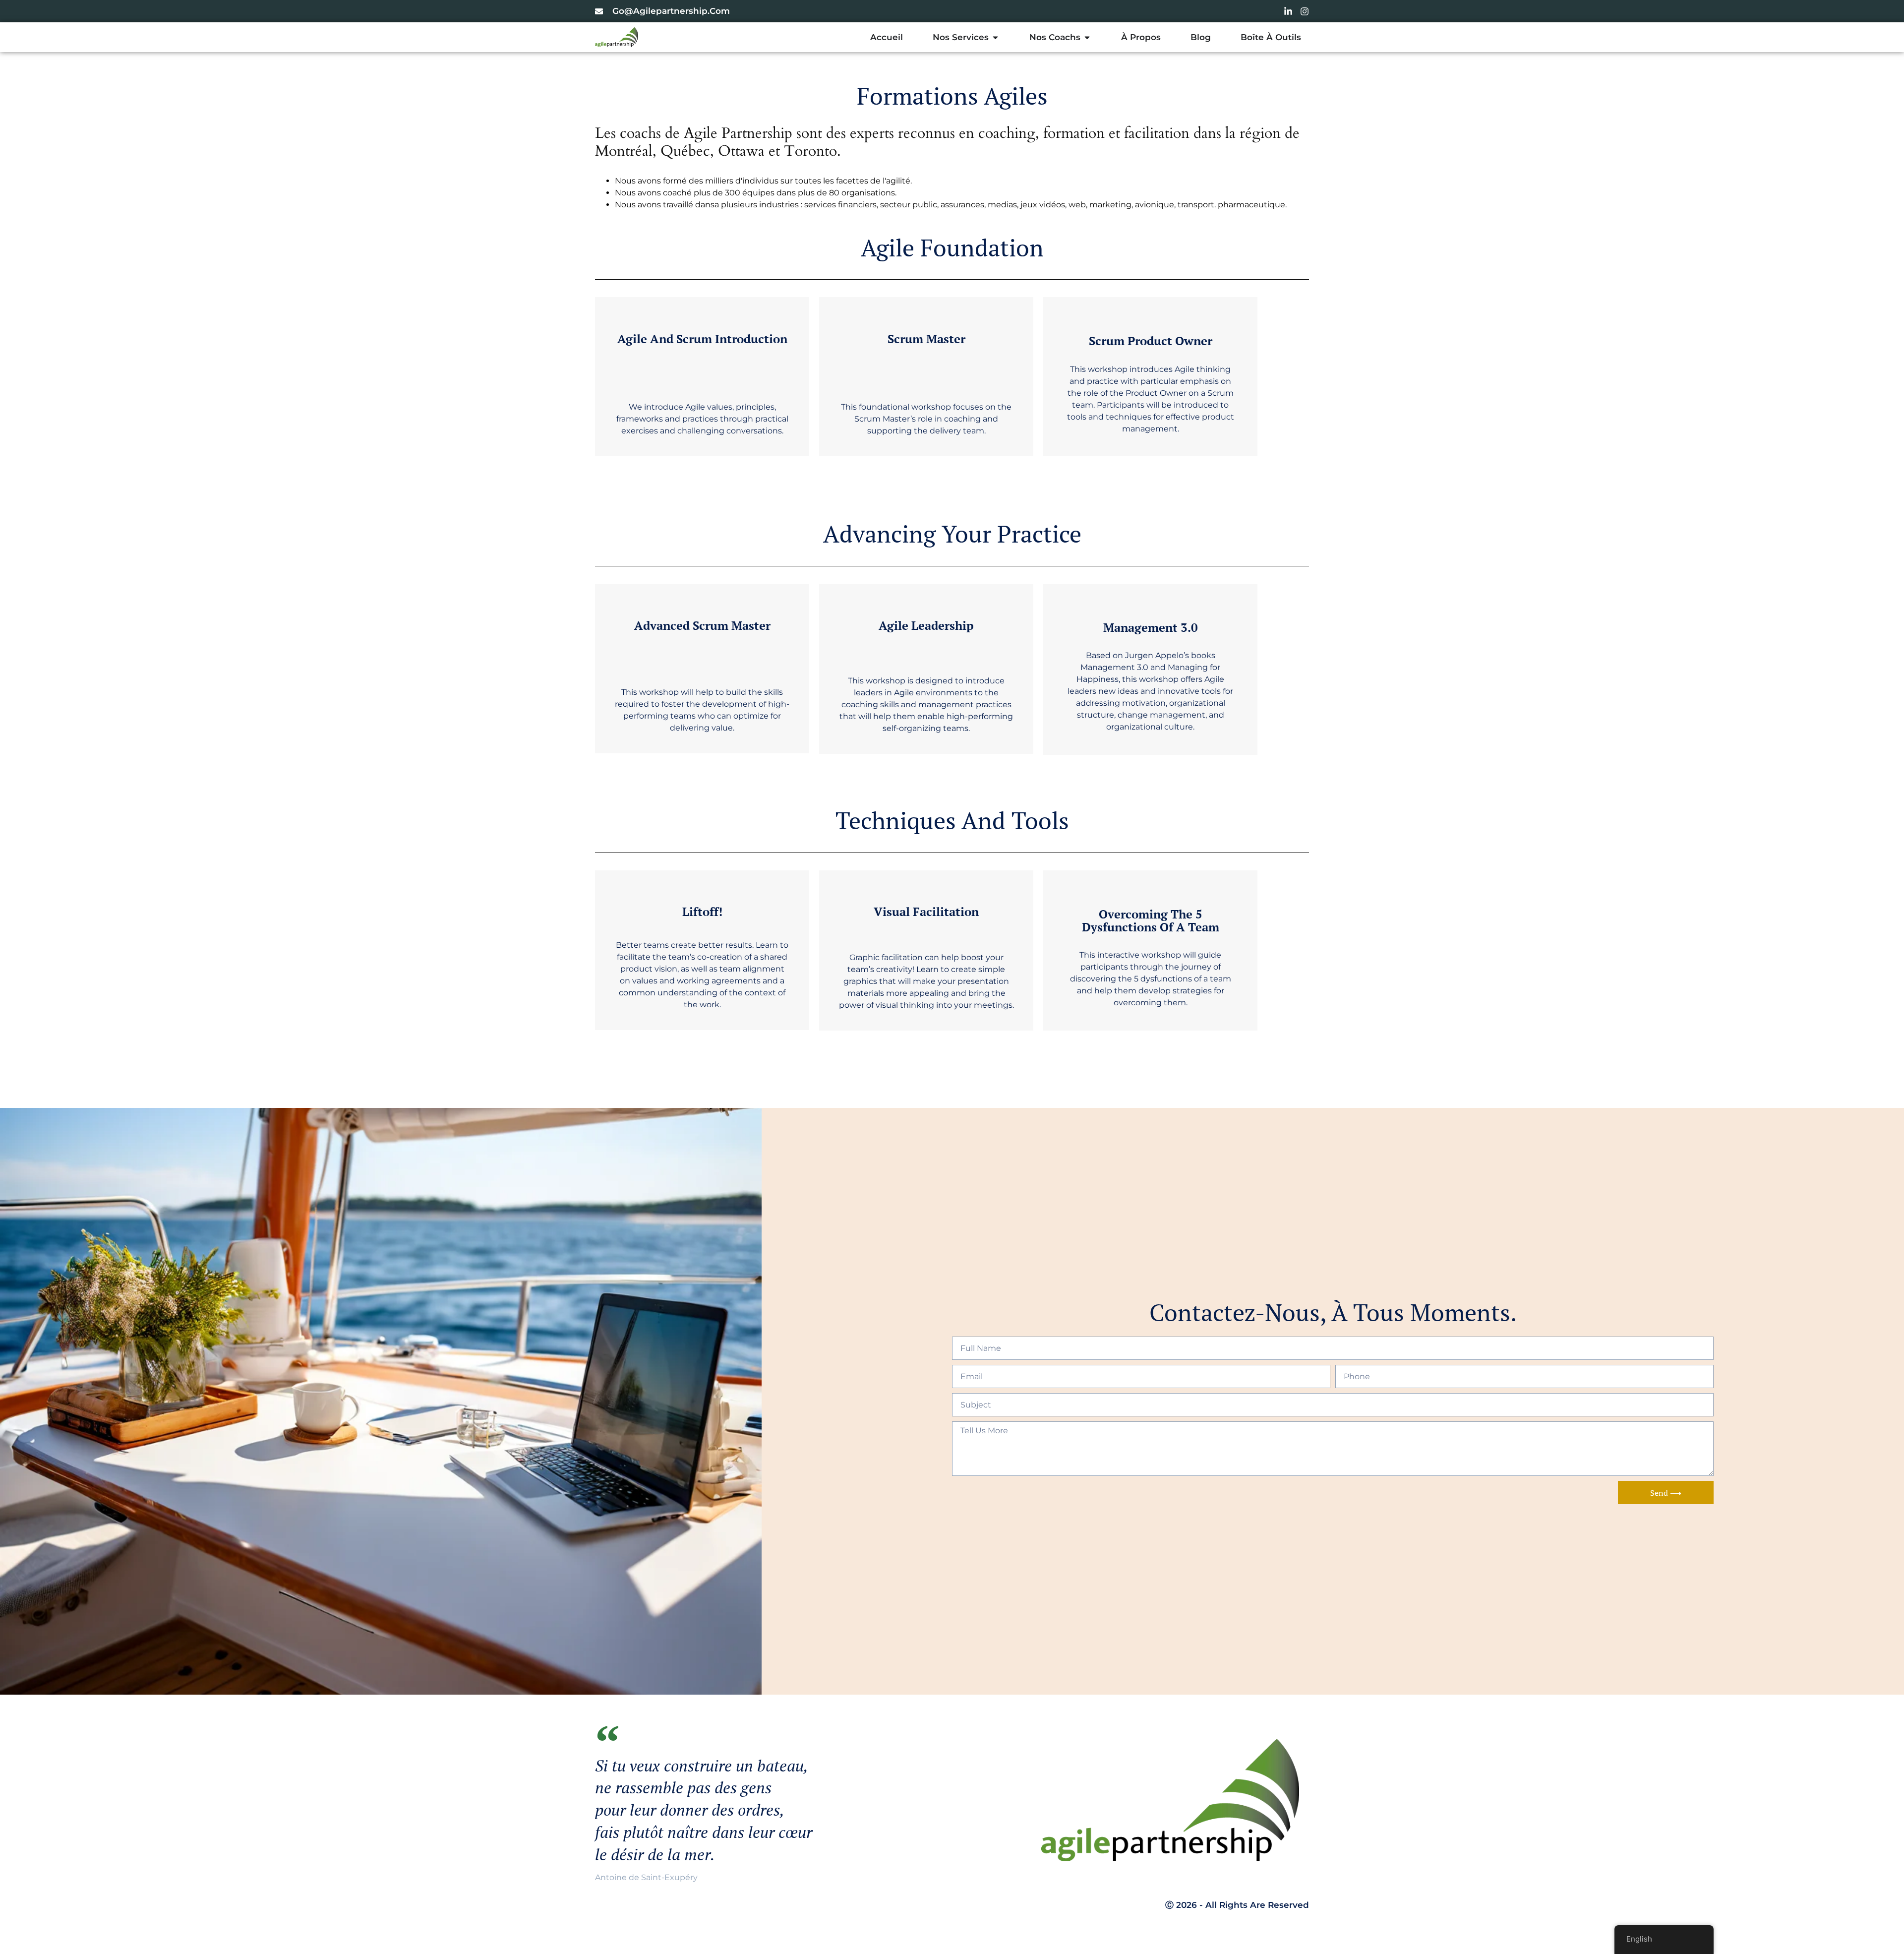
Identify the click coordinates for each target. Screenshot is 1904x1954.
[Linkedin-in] (1288, 11)
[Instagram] (1305, 11)
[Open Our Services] (995, 37)
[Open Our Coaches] (1087, 37)
